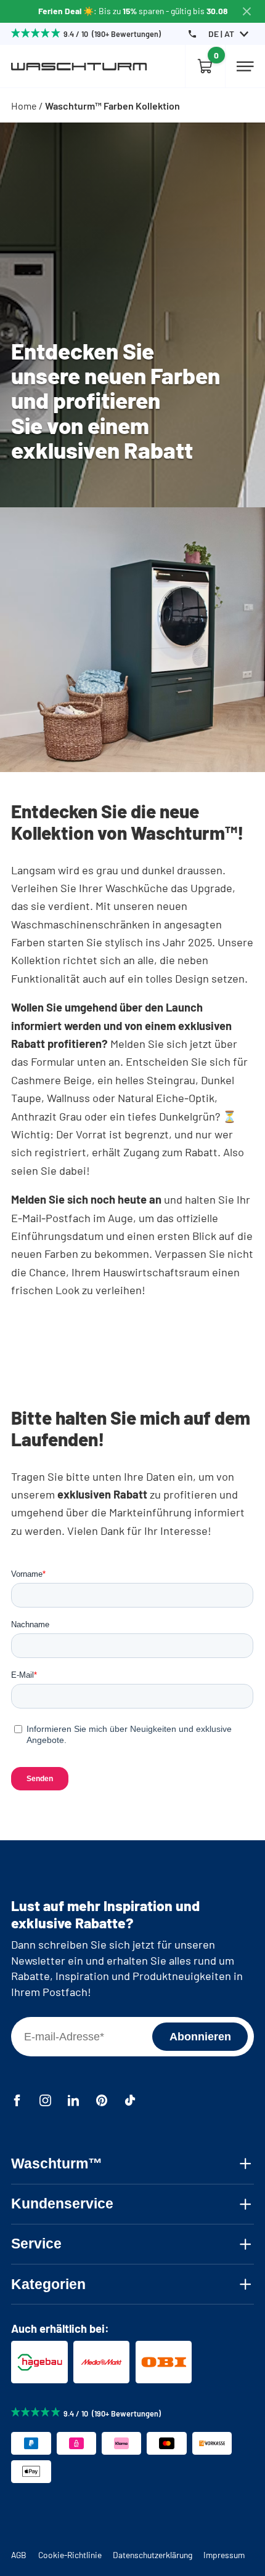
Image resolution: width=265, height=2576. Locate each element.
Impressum (224, 2555)
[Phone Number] (192, 34)
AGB (19, 2555)
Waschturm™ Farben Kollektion (112, 106)
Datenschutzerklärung (153, 2555)
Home (24, 106)
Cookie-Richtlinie (70, 2555)
